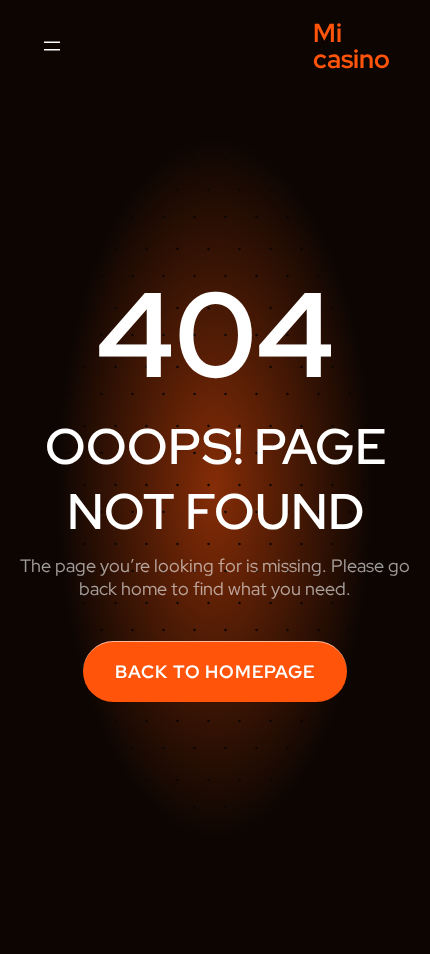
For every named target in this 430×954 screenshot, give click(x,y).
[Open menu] (52, 46)
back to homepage (214, 671)
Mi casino (351, 46)
